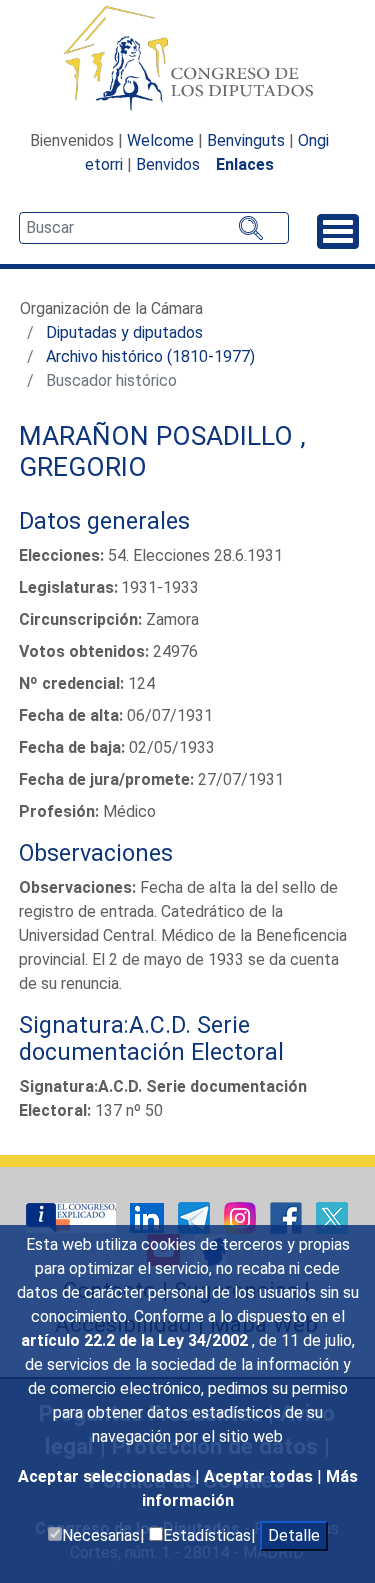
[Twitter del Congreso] (332, 1217)
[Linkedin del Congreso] (149, 1217)
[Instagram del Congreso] (242, 1217)
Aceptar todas (260, 1476)
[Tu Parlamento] (73, 1217)
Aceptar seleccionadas (106, 1476)
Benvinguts (246, 140)
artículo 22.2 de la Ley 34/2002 (136, 1340)
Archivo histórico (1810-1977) (150, 356)
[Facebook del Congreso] (288, 1217)
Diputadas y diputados (124, 332)
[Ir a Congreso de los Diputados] (188, 58)
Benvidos (168, 164)
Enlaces (245, 164)
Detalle (294, 1535)
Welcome (160, 140)
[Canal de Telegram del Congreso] (196, 1217)
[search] (154, 228)
